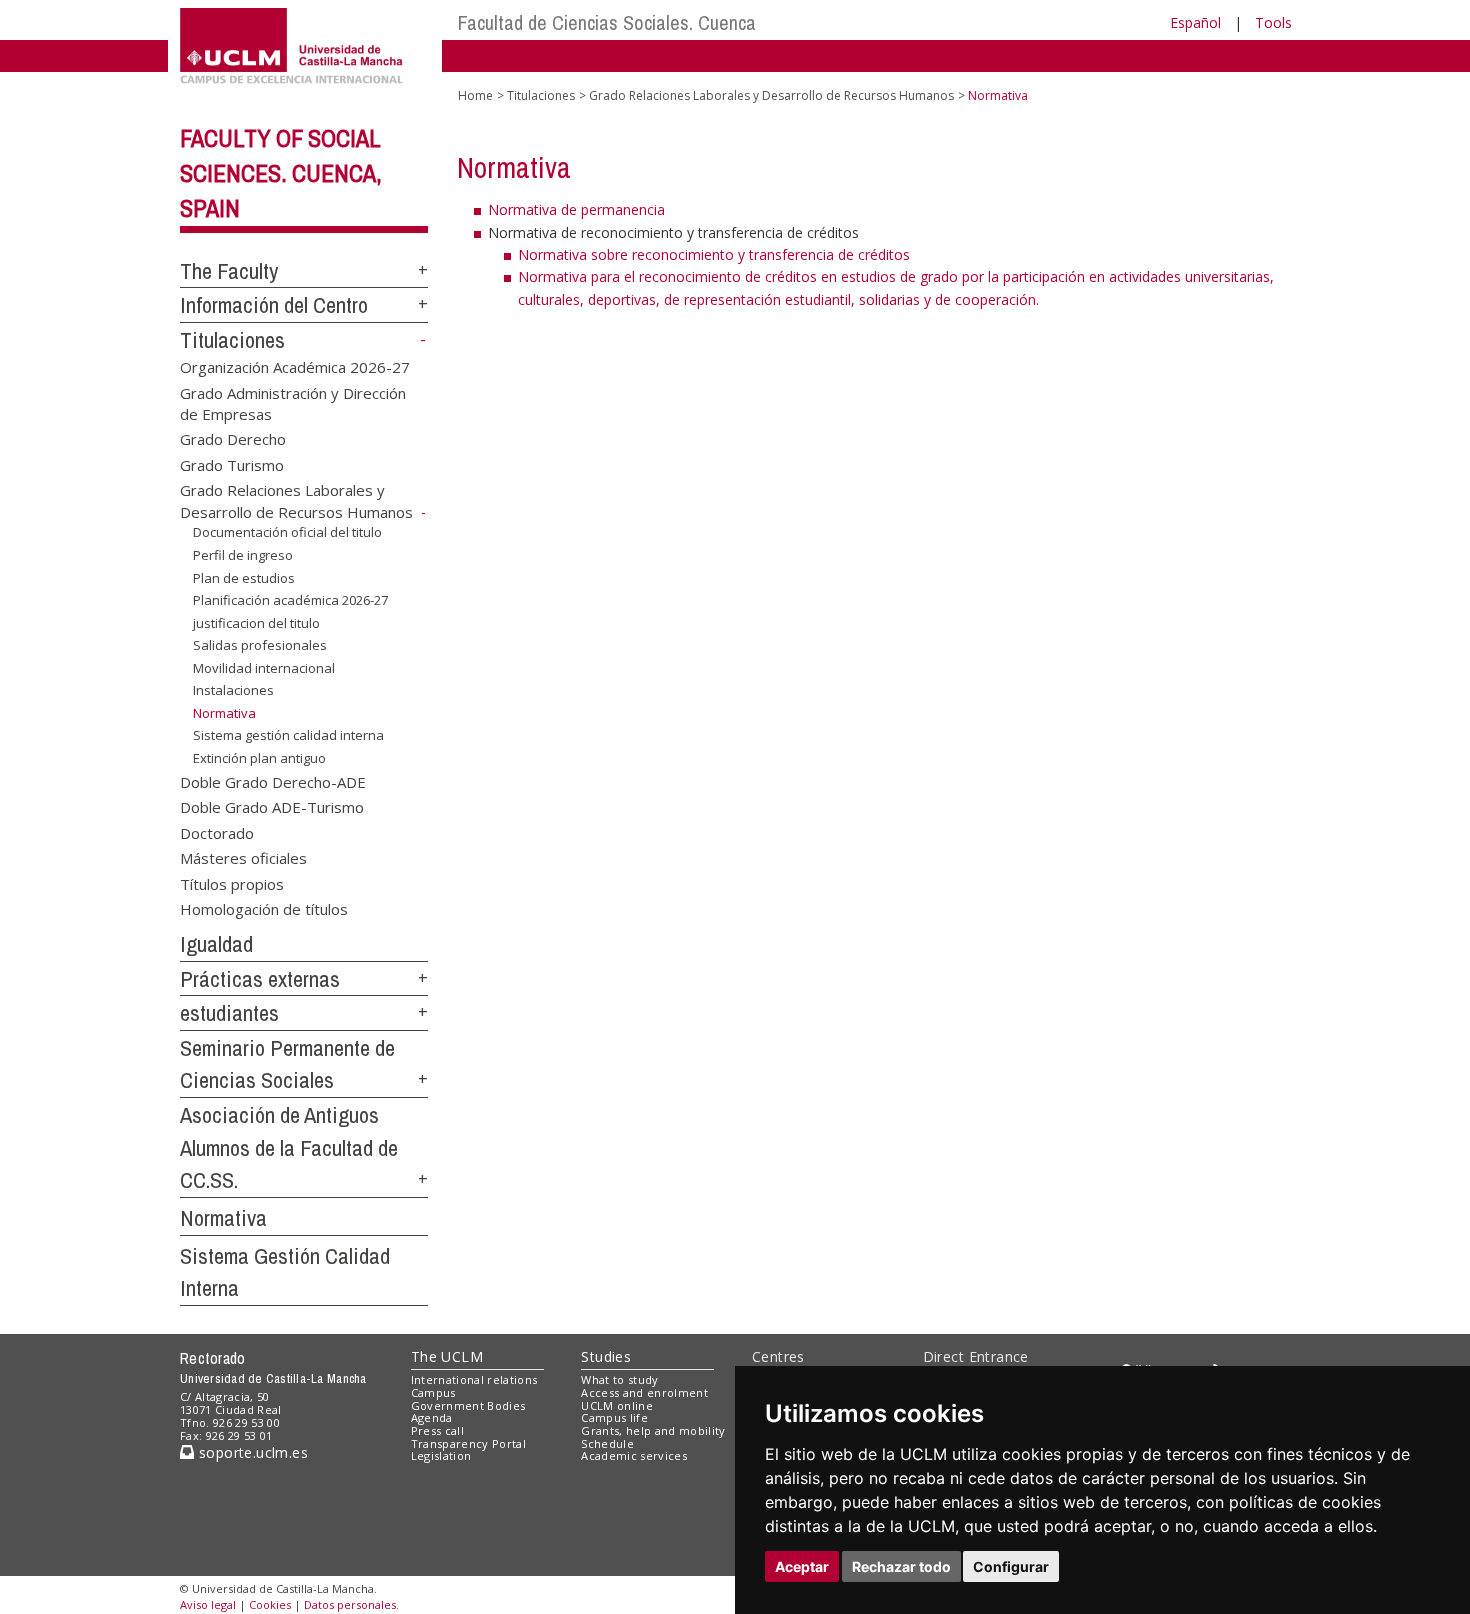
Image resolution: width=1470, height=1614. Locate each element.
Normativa (223, 1218)
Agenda (432, 1417)
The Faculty (229, 271)
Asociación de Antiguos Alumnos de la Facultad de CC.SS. (289, 1147)
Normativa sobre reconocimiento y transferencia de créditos (714, 254)
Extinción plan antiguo (259, 758)
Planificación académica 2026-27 (290, 600)
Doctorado (217, 832)
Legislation (441, 1455)
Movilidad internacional (264, 668)
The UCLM (447, 1356)
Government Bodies (468, 1405)
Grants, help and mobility (653, 1430)
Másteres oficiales (243, 858)
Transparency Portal (468, 1443)
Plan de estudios (244, 577)
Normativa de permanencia (576, 209)
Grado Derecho (233, 439)
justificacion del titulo (256, 623)
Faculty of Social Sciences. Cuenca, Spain (281, 173)
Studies (606, 1356)
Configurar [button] (1011, 1566)
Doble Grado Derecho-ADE (273, 781)
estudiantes (229, 1013)
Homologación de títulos (264, 909)
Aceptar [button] (802, 1566)
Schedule (607, 1443)
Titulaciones (232, 340)
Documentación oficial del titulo (287, 532)
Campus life (614, 1417)
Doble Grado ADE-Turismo (272, 807)
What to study (619, 1379)
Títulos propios (232, 883)
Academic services (634, 1455)
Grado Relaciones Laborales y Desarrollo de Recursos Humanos (296, 501)
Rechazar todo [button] (901, 1566)
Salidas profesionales (260, 645)
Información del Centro (274, 305)
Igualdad (216, 944)
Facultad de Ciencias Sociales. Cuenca (607, 22)
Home (475, 95)
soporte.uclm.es (251, 1452)
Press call (437, 1430)
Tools (1273, 22)
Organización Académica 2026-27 (295, 367)
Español (1195, 22)
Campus (433, 1392)
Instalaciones (233, 690)
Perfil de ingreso (243, 555)
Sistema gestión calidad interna (288, 735)
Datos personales (350, 1604)
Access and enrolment (644, 1392)
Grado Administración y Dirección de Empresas (293, 402)
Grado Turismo (232, 464)
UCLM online (617, 1405)
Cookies (270, 1604)
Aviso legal (208, 1604)
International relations (474, 1379)
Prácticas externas (260, 979)
